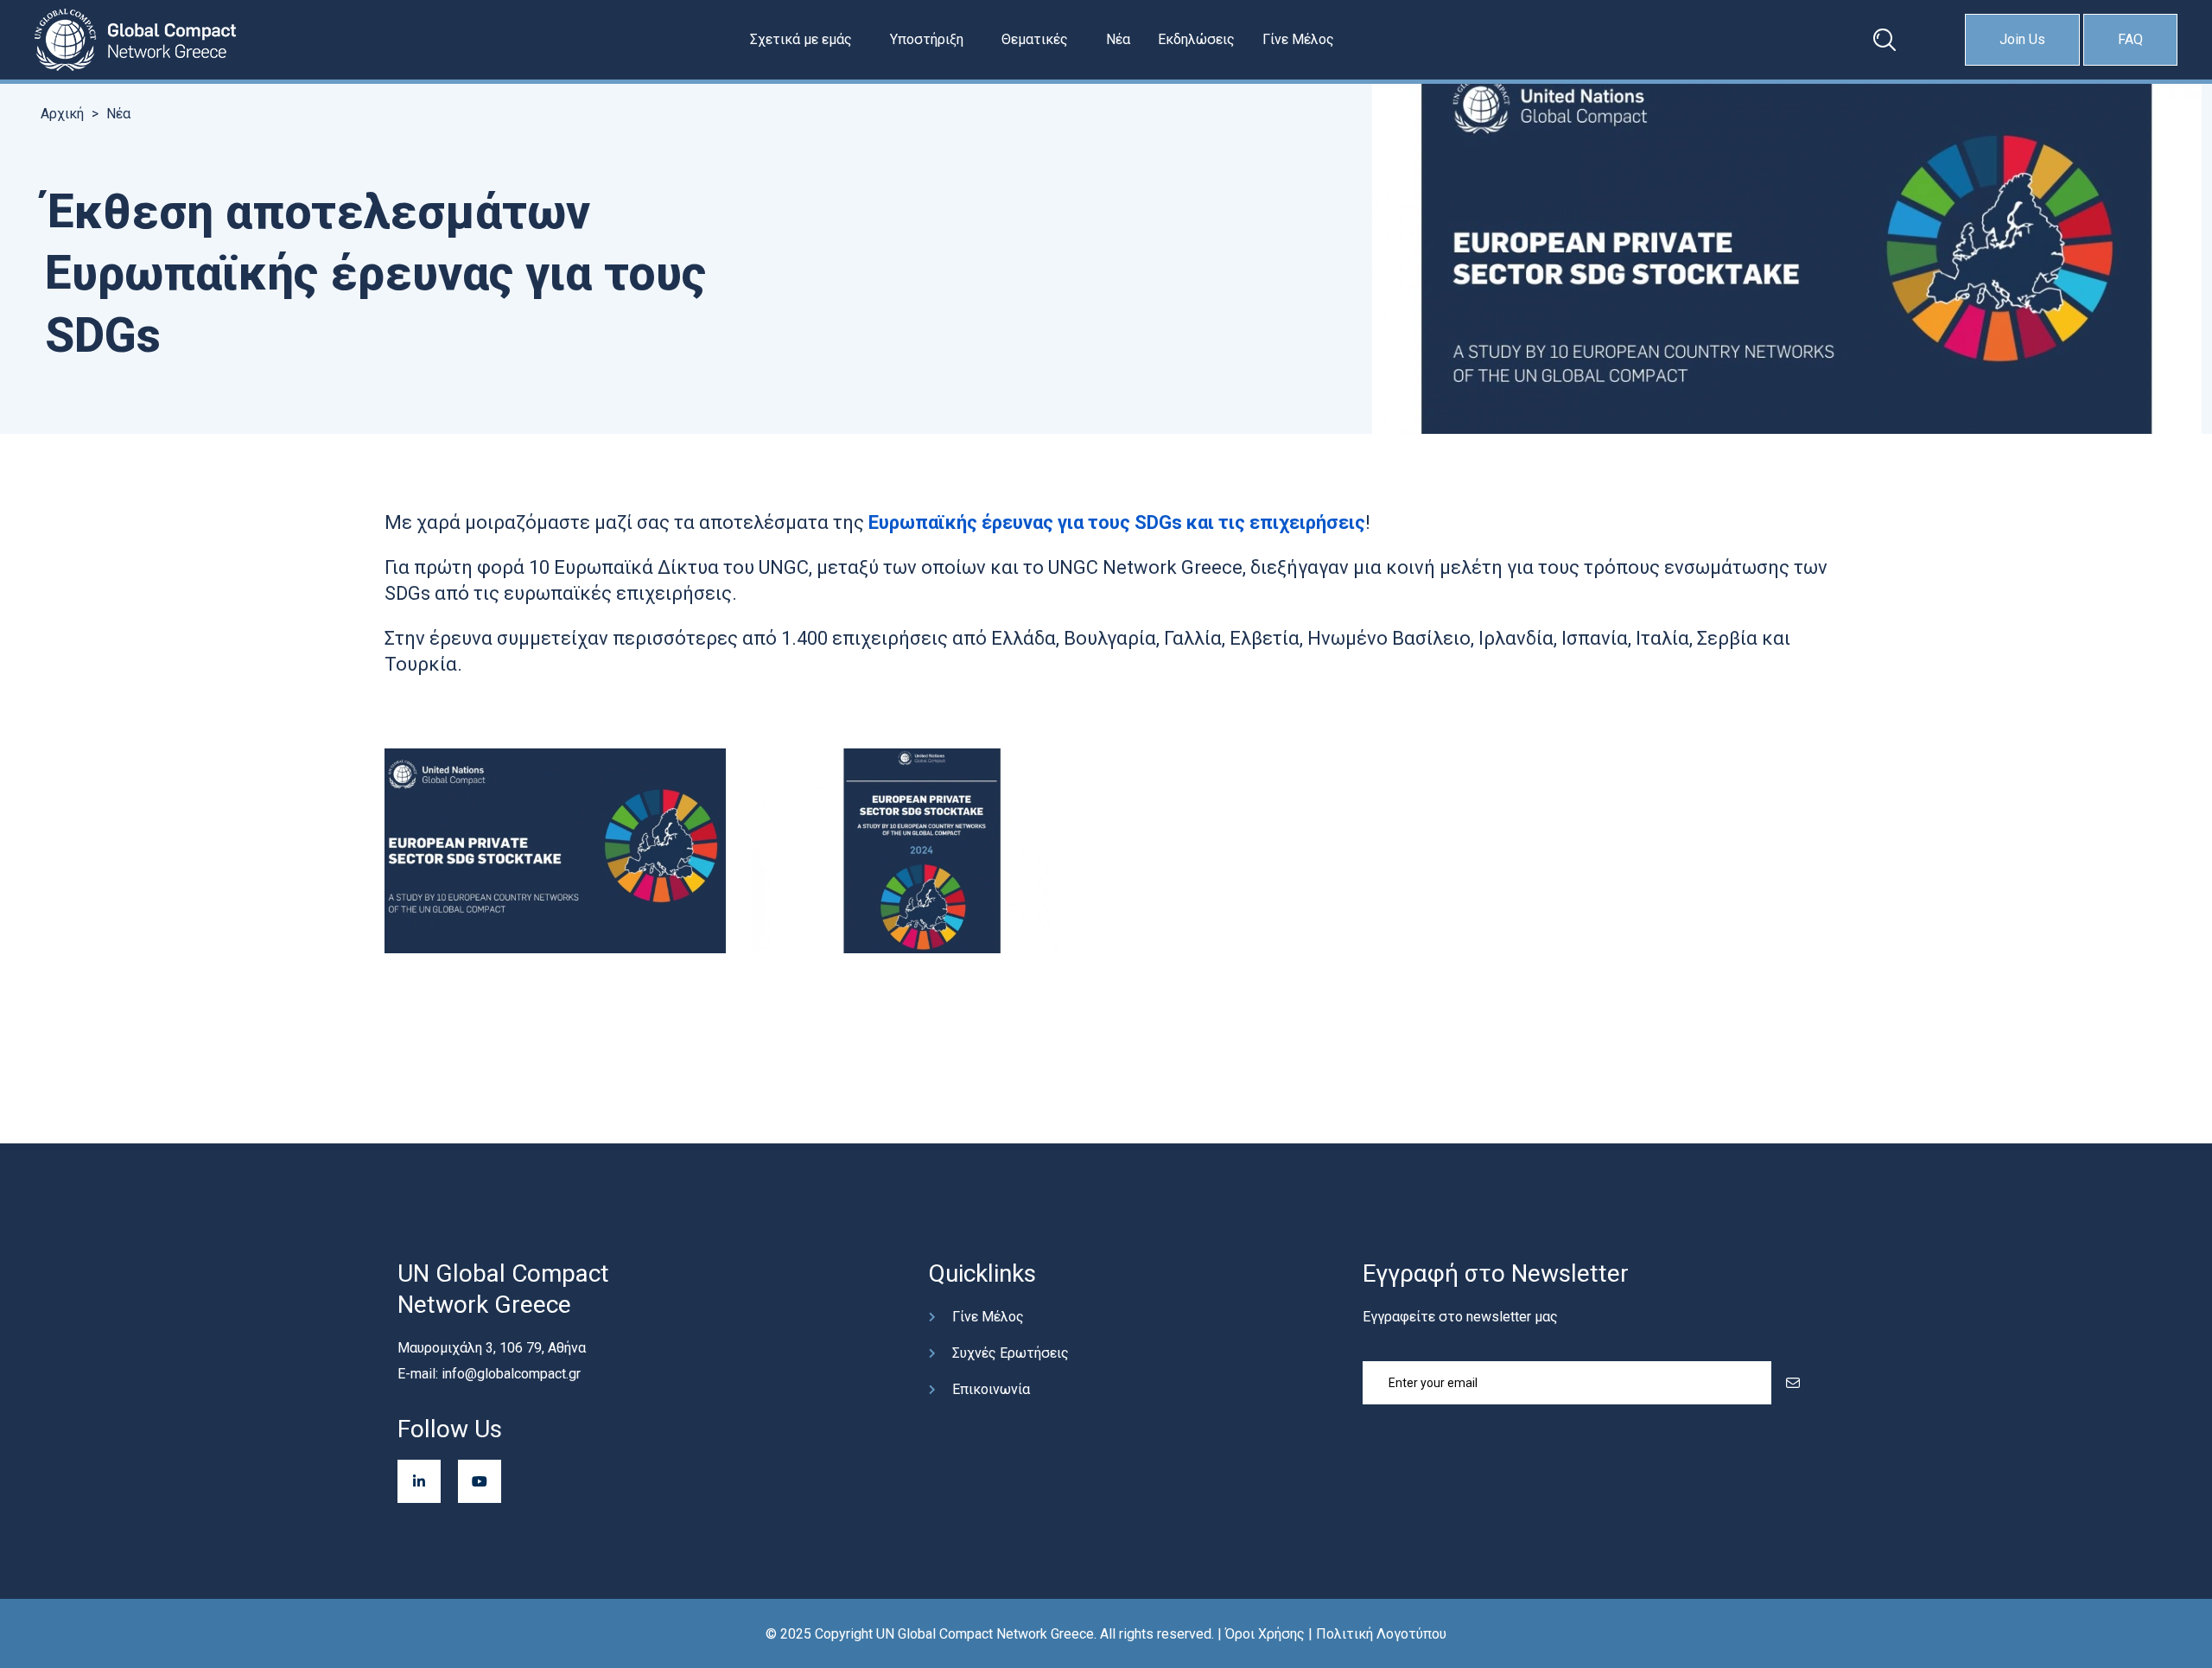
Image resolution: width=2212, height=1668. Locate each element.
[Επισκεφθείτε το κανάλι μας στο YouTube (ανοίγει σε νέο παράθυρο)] (480, 1481)
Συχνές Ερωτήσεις (1011, 1353)
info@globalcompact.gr (511, 1374)
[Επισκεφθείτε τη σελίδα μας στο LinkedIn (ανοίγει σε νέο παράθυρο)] (419, 1481)
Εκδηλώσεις (1196, 39)
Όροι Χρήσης (1265, 1634)
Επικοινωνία (991, 1389)
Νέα (1118, 39)
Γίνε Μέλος (1298, 39)
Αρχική (62, 114)
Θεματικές (1035, 39)
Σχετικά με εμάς (801, 39)
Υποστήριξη (927, 39)
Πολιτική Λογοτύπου (1381, 1634)
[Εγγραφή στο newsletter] (1793, 1383)
